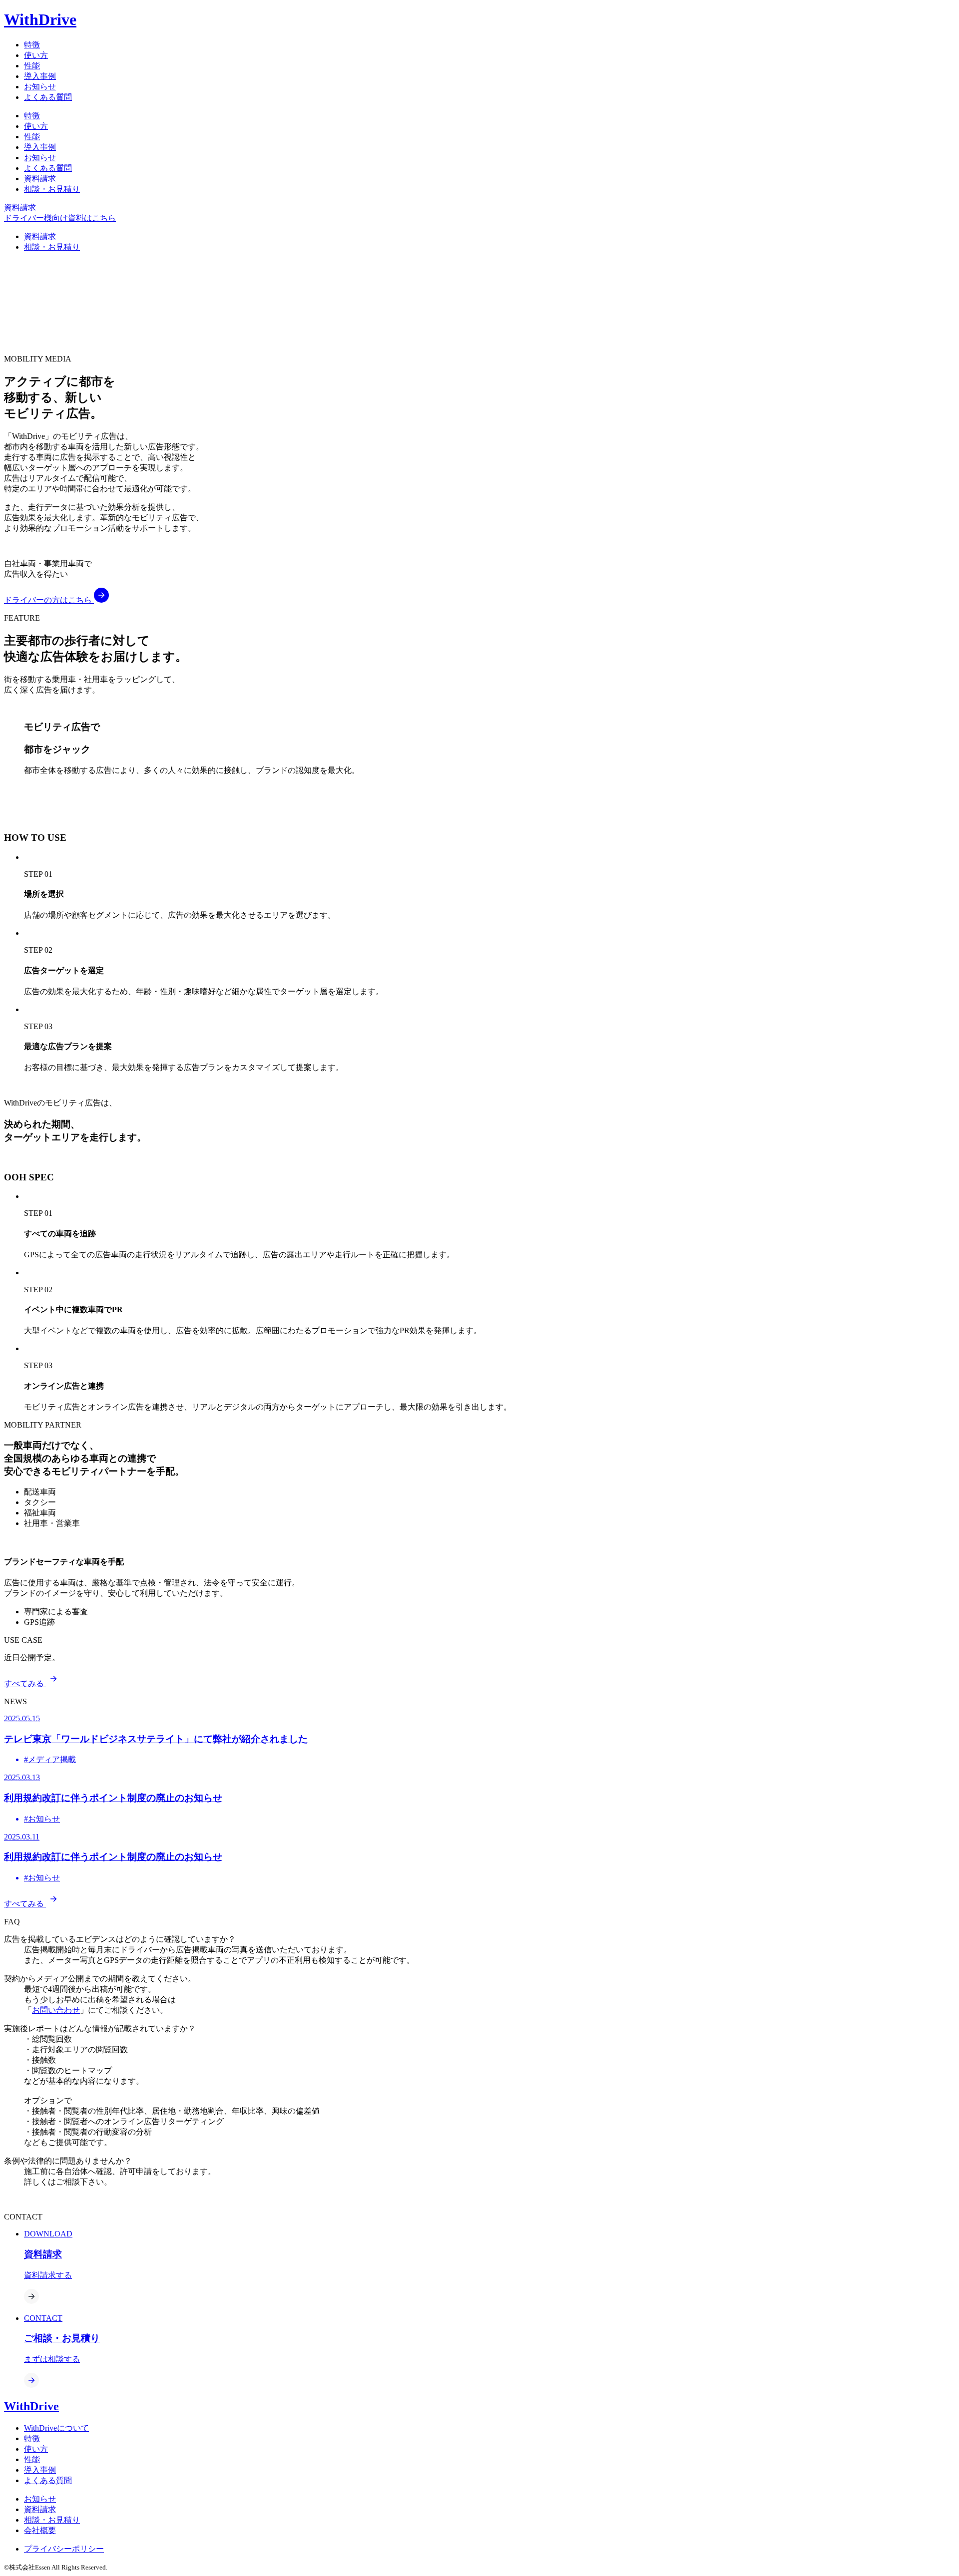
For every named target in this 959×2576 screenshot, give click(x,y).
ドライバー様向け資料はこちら (60, 218)
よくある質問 (48, 97)
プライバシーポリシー (64, 2549)
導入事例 (40, 76)
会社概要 (40, 2530)
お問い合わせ (56, 2010)
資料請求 (40, 179)
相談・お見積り (52, 189)
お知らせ (40, 87)
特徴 (32, 45)
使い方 (36, 55)
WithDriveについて (56, 2428)
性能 (32, 66)
